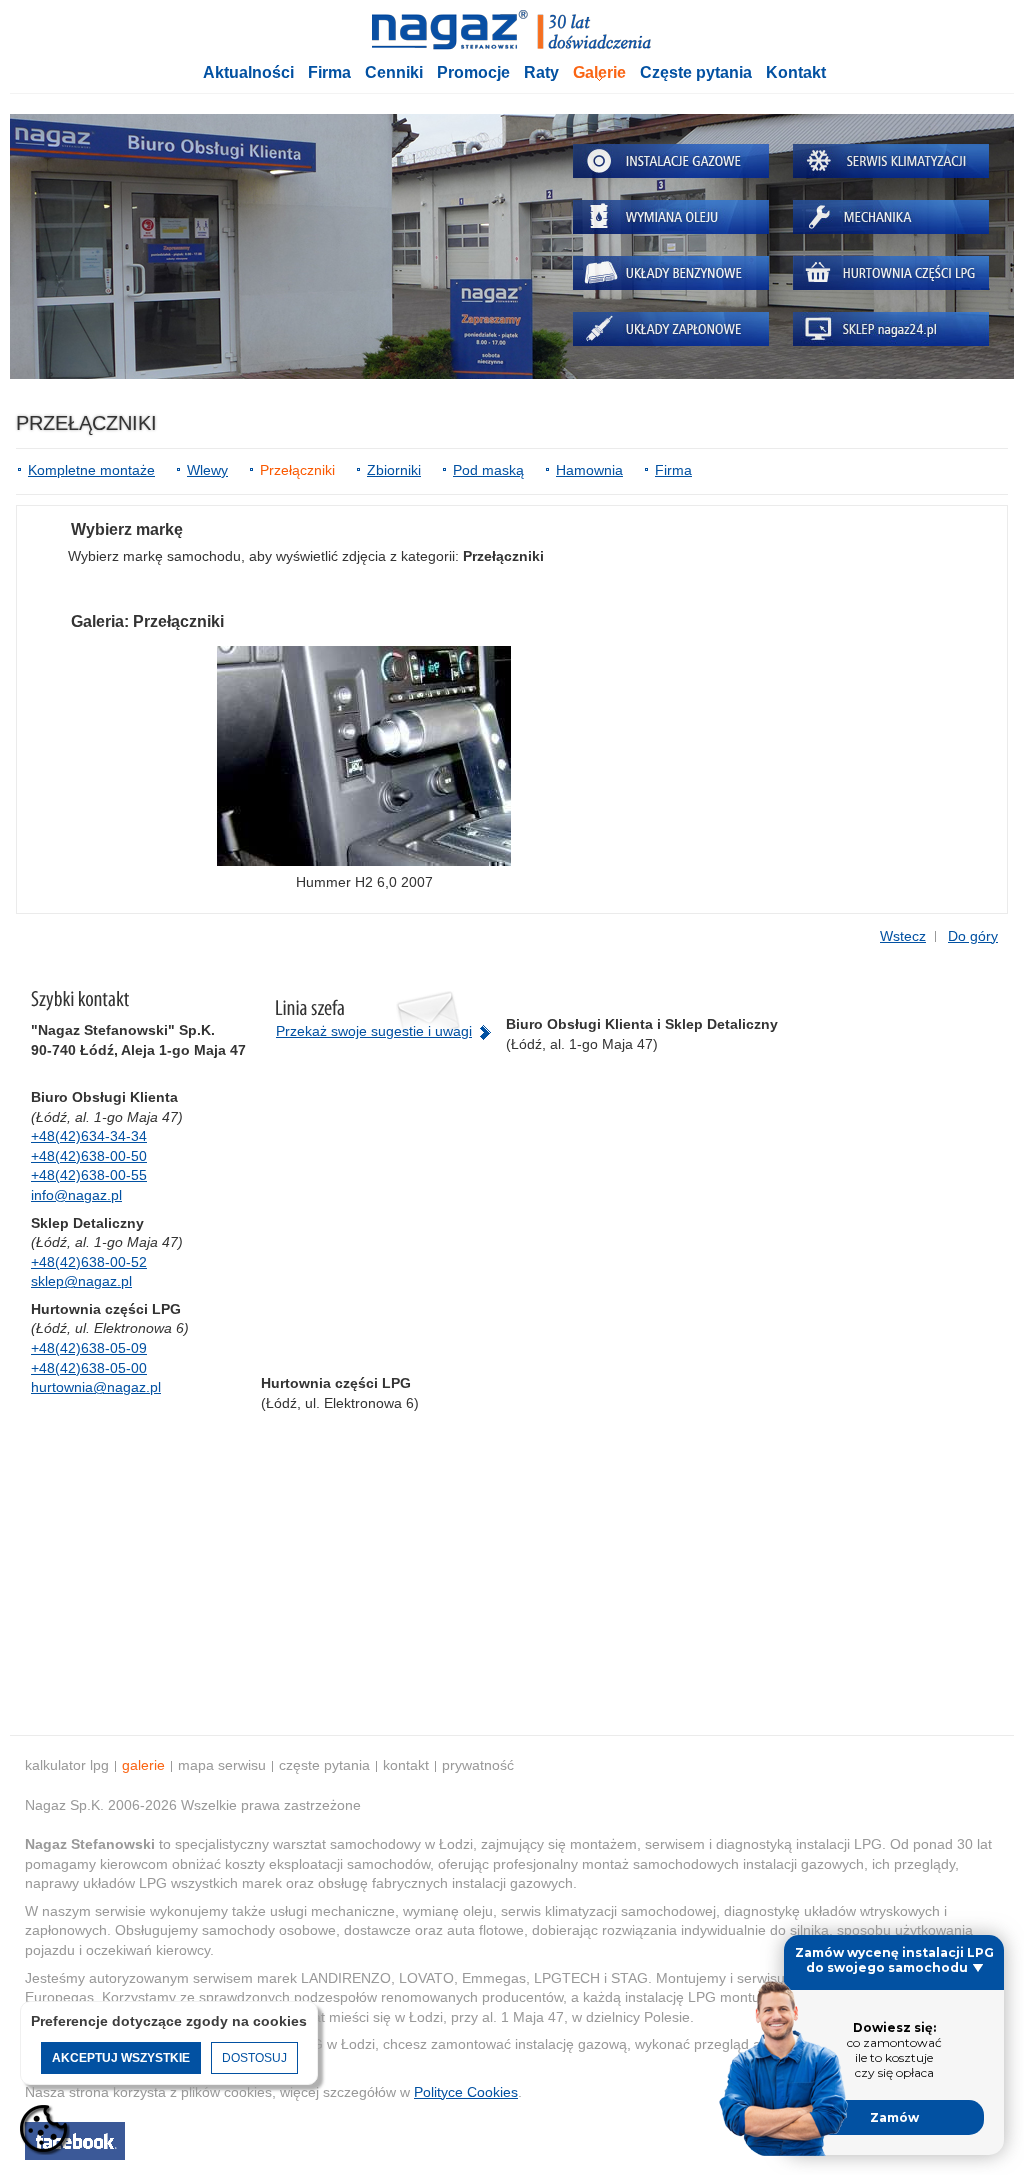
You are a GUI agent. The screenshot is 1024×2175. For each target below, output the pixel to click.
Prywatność (478, 1765)
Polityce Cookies (466, 2092)
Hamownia (589, 470)
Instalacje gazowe (671, 161)
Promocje (473, 72)
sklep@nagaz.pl (81, 1281)
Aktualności (248, 72)
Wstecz (903, 936)
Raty (541, 72)
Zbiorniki (394, 470)
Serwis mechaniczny (891, 217)
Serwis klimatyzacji (891, 161)
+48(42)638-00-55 (89, 1175)
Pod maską (488, 470)
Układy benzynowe (671, 273)
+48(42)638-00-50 (89, 1156)
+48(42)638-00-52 (89, 1262)
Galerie (599, 72)
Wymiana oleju (671, 217)
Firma (329, 72)
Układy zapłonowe (671, 329)
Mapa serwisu (222, 1765)
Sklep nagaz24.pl (891, 329)
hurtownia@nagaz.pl (96, 1387)
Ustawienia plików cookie (45, 2130)
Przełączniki (297, 470)
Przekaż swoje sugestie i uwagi (374, 1031)
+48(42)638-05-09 (89, 1348)
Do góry (973, 936)
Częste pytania (696, 72)
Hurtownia (891, 273)
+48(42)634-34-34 (89, 1136)
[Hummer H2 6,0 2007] (364, 756)
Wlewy (207, 470)
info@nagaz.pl (76, 1195)
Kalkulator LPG (67, 1765)
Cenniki (394, 72)
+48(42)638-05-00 (89, 1368)
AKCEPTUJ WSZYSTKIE (121, 2058)
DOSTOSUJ (254, 2058)
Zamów (894, 2117)
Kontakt (796, 72)
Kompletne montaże (91, 470)
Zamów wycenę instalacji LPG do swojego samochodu (894, 1960)
